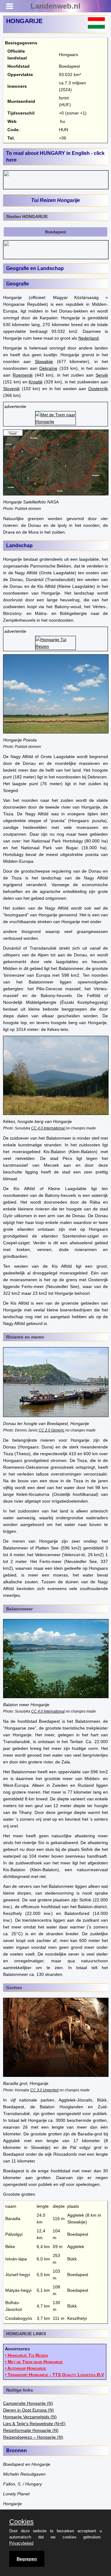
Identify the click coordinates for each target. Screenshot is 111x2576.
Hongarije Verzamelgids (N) (30, 2417)
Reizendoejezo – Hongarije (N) (33, 2437)
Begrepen (27, 2559)
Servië (102, 375)
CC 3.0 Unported (44, 2090)
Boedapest (55, 232)
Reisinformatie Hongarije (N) (31, 2430)
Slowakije (44, 361)
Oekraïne (48, 368)
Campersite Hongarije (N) (28, 2403)
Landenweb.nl (55, 6)
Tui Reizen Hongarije (55, 200)
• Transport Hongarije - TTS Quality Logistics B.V (54, 2375)
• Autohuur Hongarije (26, 2368)
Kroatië (36, 382)
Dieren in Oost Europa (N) (29, 2410)
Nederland (88, 338)
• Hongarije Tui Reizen (26, 2355)
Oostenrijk (98, 389)
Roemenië (23, 375)
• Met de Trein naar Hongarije (34, 2362)
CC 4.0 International (48, 1128)
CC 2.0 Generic (51, 1430)
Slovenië (11, 389)
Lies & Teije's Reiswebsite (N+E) (34, 2424)
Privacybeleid (21, 2543)
